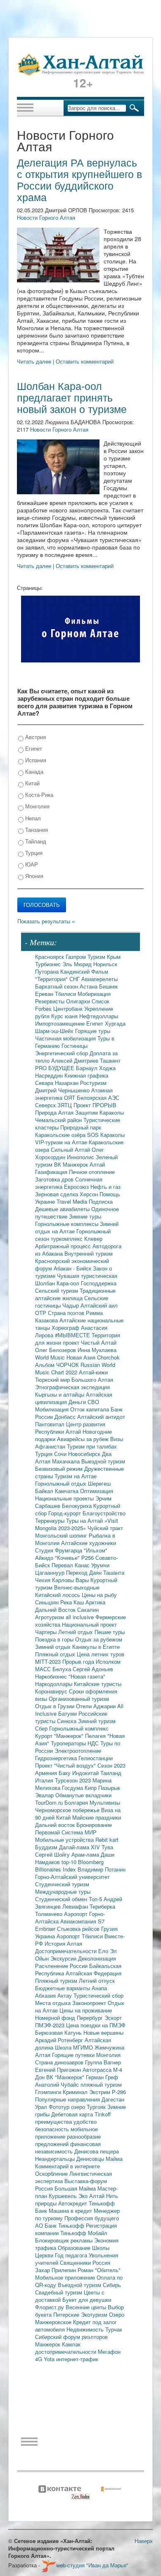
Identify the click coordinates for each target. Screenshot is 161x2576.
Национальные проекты (65, 1498)
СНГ (75, 979)
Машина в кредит (71, 2211)
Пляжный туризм (57, 1981)
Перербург (91, 2018)
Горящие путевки (74, 2055)
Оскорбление (52, 2173)
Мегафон (109, 2352)
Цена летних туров (101, 1654)
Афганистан (51, 1446)
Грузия (109, 1929)
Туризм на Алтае (76, 1476)
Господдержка (99, 1283)
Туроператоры (69, 1743)
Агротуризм (50, 1617)
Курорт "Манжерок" (60, 1736)
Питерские (67, 2314)
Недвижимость (86, 2329)
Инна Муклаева (97, 1350)
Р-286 (119, 2092)
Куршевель (64, 2196)
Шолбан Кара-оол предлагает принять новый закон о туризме (72, 397)
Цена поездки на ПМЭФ (96, 2025)
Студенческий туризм (62, 1884)
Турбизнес (49, 964)
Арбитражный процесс (64, 1246)
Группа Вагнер (103, 2062)
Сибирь (112, 2285)
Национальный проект (89, 1624)
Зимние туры (85, 1216)
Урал (42, 2107)
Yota (50, 2359)
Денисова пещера (97, 2151)
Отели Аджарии (97, 1706)
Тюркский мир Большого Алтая (74, 1380)
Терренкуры (51, 1520)
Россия (101, 2263)
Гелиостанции (96, 1758)
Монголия (37, 806)
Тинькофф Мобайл (84, 2233)
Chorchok (108, 1357)
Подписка (101, 1201)
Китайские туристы (98, 1684)
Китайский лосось (58, 1595)
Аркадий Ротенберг (60, 2040)
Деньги (78, 1402)
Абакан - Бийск (73, 1268)
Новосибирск (85, 1454)
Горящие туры (93, 1031)
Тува (107, 1847)
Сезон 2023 (111, 1765)
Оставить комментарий (85, 361)
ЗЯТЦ (65, 1105)
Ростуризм (93, 1083)
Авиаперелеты (99, 979)
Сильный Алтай (71, 1149)
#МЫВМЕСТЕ (73, 1335)
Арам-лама (86, 1854)
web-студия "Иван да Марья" (92, 2565)
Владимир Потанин (102, 1869)
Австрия (35, 737)
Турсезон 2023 (74, 1780)
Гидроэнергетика (57, 1758)
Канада (33, 771)
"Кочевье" (68, 1558)
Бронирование (94, 1825)
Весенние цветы (87, 2307)
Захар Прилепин (56, 2270)
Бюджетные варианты (63, 1988)
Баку (65, 1773)
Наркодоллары (54, 1684)
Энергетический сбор (62, 1053)
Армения (47, 1773)
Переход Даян (85, 1572)
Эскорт (113, 2018)
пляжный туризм (101, 2084)
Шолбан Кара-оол (58, 1283)
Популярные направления (68, 2099)
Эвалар (45, 1795)
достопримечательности (66, 2352)
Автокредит (73, 2203)
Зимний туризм (97, 1721)
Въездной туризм (80, 2285)
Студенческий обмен (62, 1899)
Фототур (60, 2107)
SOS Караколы (106, 1135)
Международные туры (63, 1891)
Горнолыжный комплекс (79, 1728)
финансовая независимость (68, 2147)
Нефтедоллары (99, 1016)
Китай (32, 783)
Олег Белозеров (56, 1350)
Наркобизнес (52, 1676)
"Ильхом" (96, 1550)
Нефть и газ (105, 1187)
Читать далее (34, 361)
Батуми (68, 1713)
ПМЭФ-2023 (51, 2025)
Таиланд (111, 1773)
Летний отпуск (97, 1981)
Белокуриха (78, 1506)
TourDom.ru (50, 1802)
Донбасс (66, 1417)
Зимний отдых (54, 1647)
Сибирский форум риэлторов (71, 2337)
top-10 (70, 1862)
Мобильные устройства (65, 1840)
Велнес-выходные (77, 1587)
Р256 (88, 1558)
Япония (33, 876)
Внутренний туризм (89, 1253)
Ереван (45, 994)
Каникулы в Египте (96, 1647)
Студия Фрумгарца (59, 1550)
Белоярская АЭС (98, 1098)
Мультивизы (105, 1802)
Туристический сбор (98, 1995)
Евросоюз (77, 1187)
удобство (85, 2122)
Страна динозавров (60, 2062)
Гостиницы (75, 1046)
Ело (104, 1951)
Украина (46, 1936)
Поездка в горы (55, 1639)
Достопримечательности (67, 1951)
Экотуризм (95, 2314)
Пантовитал (51, 1424)
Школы (101, 2248)
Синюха (67, 1721)
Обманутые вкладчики (83, 1795)
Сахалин (88, 1610)
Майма (114, 2159)
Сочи (61, 1454)
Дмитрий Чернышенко (63, 1090)
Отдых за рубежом (99, 1639)
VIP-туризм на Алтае (62, 1142)
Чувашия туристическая (87, 1276)
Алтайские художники (89, 1543)
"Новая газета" (87, 1676)
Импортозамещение (61, 1023)
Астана (89, 986)
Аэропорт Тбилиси (80, 1936)
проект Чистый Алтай (90, 1342)
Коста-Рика (38, 795)
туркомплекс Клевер (77, 1239)
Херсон (90, 1194)
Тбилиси (66, 994)
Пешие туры (110, 1632)
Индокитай (86, 1773)
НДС (94, 1743)
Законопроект (90, 2003)
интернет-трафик (77, 2359)
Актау (65, 1995)
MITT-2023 (49, 1661)
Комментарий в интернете (67, 2166)
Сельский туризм (57, 1290)
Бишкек (108, 986)
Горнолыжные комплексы (67, 1224)
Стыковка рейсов (79, 1929)
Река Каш (73, 1602)
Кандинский (76, 971)
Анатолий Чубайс (58, 2084)
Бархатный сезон (57, 986)
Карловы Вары (71, 1580)
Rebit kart (107, 1840)
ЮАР (31, 864)
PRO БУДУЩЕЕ (56, 1068)
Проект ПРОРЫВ (95, 1105)
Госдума (73, 1788)
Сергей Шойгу (53, 1854)
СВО (93, 1402)
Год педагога (72, 2255)
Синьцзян (48, 1602)
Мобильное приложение (66, 2277)
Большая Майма (76, 2188)
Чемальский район (59, 1120)
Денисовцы (91, 2159)
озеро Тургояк (89, 2107)
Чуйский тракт (105, 1528)
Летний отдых (76, 1632)
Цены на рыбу (99, 1595)
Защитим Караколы (99, 1112)
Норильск (105, 964)
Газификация (52, 1172)
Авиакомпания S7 (82, 1921)
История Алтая (63, 1943)
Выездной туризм (103, 1461)
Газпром (77, 957)
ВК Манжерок (72, 1164)
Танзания (36, 830)
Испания (35, 760)
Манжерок (49, 2344)
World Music (51, 1357)
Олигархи (79, 1001)
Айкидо (45, 1558)
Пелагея (96, 1736)
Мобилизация (53, 1409)
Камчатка (67, 1491)
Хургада (115, 1023)
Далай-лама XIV (80, 1847)
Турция (33, 853)
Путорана (48, 971)
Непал (32, 818)
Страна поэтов (67, 1313)
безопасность (53, 2129)
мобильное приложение (66, 2133)
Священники (76, 2263)
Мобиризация (94, 994)
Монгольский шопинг (62, 1535)
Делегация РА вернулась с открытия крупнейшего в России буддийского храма (79, 179)
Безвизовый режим (60, 1469)
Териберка (102, 1906)
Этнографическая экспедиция (72, 1387)
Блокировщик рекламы (65, 2240)
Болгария (77, 1802)
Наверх (144, 2541)
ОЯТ (70, 1098)
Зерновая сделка (57, 1194)
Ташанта (114, 1572)
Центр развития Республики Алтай (70, 1428)
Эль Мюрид (78, 964)
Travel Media (73, 1201)
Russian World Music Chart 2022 (75, 1368)
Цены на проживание (86, 2010)
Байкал (45, 1491)
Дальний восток (56, 1825)
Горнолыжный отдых (62, 1483)
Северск (46, 1105)
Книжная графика (86, 1075)
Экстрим (101, 2092)
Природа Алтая (55, 1112)
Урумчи (100, 1565)
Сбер (42, 1728)
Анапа (99, 1988)
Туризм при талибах (92, 1446)
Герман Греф (102, 2077)
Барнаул (88, 1068)
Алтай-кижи (93, 1372)
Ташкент (110, 1060)
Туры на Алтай (85, 1520)
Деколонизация (97, 1958)
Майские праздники (97, 1817)
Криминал (76, 2092)
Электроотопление (78, 1751)
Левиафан (76, 1906)
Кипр (91, 1788)
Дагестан (113, 2099)
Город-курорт (65, 1513)
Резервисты (51, 1001)
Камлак (71, 2344)
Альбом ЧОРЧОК (58, 1365)
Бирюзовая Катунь (59, 2032)
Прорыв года (79, 1661)
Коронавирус (52, 1691)
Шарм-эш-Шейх (55, 1031)
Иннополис (81, 1157)
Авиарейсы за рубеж (84, 1439)
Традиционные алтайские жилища (75, 1294)
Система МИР (79, 1832)
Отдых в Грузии (56, 1706)
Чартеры (47, 1632)
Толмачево (50, 1914)
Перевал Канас (71, 1565)
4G (39, 2359)
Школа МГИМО (75, 2047)
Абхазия (46, 1995)
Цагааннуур (51, 1572)
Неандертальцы (56, 2159)
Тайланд (35, 841)
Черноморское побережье (68, 1810)
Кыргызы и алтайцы (60, 1394)
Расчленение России (62, 1966)
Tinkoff (103, 2114)
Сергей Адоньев (93, 1669)
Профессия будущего (92, 2218)
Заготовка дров (55, 1179)
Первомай (48, 1832)
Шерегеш (99, 1483)
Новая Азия (82, 1357)
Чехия (44, 1580)
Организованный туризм (79, 1699)
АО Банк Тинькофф (60, 2225)
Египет (33, 748)
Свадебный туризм (59, 2292)
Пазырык (109, 1788)
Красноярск (50, 957)
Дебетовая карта (73, 2114)
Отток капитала (90, 1409)
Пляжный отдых (56, 1654)
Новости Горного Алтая (46, 217)
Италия (45, 1780)
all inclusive (80, 1617)
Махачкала (67, 1461)
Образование (75, 2248)
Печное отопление (92, 1172)
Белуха (63, 1669)
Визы (117, 1439)
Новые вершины (103, 2032)
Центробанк (69, 1009)
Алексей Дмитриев (76, 1060)
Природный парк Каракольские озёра (68, 1131)
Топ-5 (96, 1899)
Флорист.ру (50, 2307)
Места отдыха (54, 2003)
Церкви (45, 2255)
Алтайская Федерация (94, 1973)
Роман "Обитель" (99, 2270)
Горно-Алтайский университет (72, 1877)
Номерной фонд (56, 2018)
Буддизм (47, 1847)
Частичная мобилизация (66, 1038)
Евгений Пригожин (59, 2070)
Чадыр (71, 1305)
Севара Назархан (58, 1083)
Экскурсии (64, 1958)
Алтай (97, 1164)
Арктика (95, 1602)
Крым (114, 957)
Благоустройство (104, 1513)
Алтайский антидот (101, 1417)
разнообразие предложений (68, 2140)
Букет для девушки (87, 2300)
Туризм (97, 957)
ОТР (41, 1313)
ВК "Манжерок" (66, 2077)
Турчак (114, 2329)
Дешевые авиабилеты (63, 1209)
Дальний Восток (56, 1610)
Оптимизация (97, 1491)
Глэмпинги (49, 2092)
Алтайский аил (99, 1305)
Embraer (46, 1929)
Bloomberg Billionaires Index (69, 1866)
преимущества (54, 2122)
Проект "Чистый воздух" (66, 1765)
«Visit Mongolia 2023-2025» (77, 1524)
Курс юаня (65, 1016)
